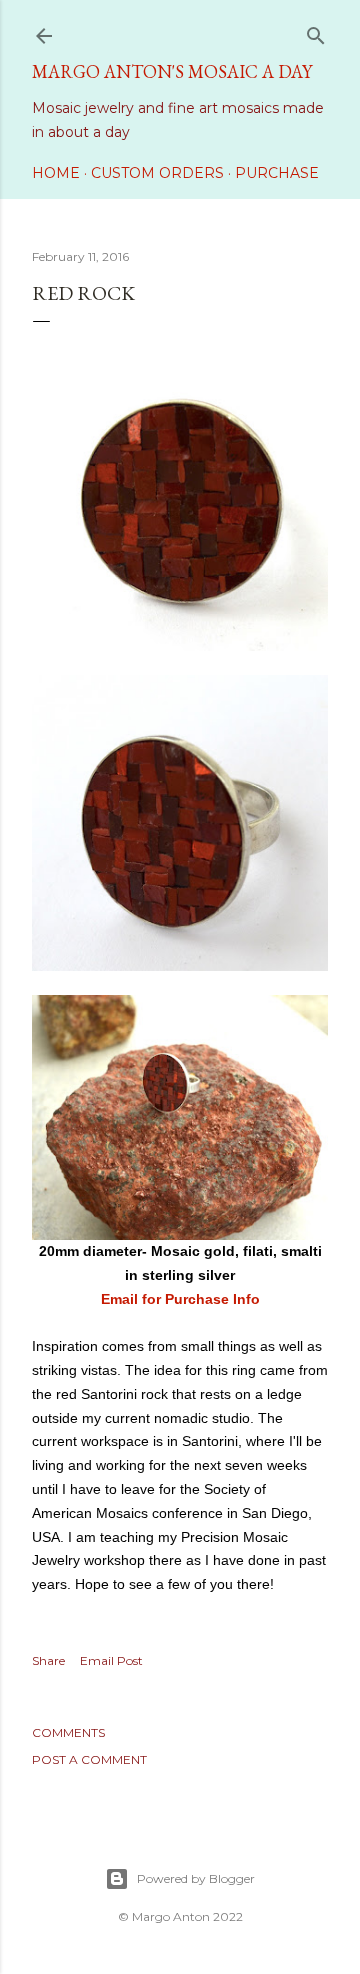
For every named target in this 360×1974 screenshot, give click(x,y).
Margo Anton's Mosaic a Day (172, 71)
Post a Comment (89, 1759)
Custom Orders (157, 173)
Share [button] (48, 1660)
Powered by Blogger (196, 1878)
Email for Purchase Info (180, 1299)
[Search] (316, 31)
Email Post (111, 1660)
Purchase (277, 173)
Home (56, 173)
